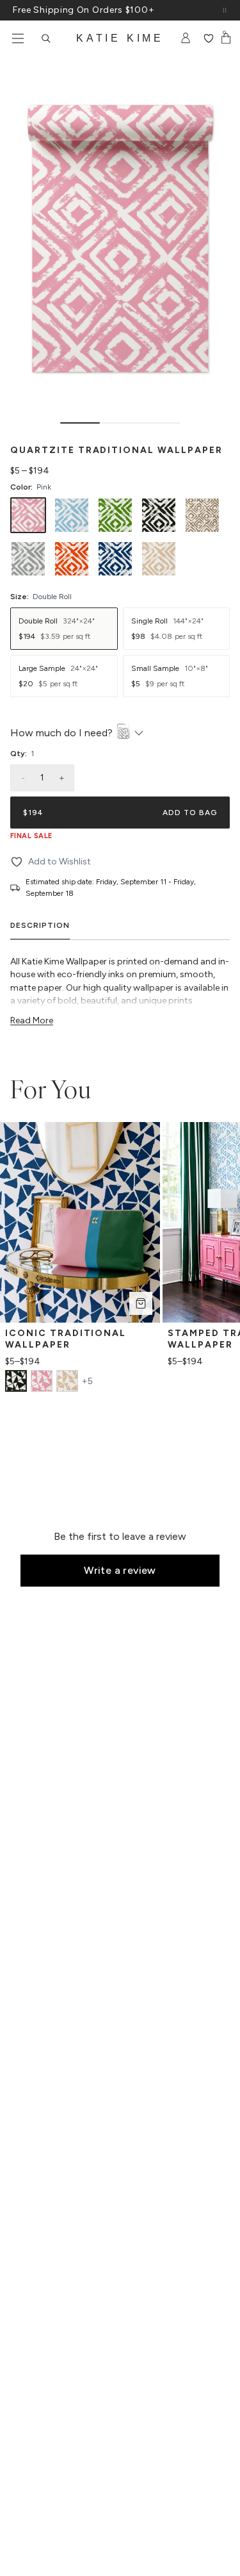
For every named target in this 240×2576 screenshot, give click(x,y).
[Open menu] (18, 38)
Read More (32, 1020)
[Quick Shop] (141, 1303)
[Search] (46, 38)
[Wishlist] (208, 38)
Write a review (120, 1570)
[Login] (186, 38)
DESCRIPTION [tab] (40, 925)
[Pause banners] (225, 10)
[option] (28, 515)
